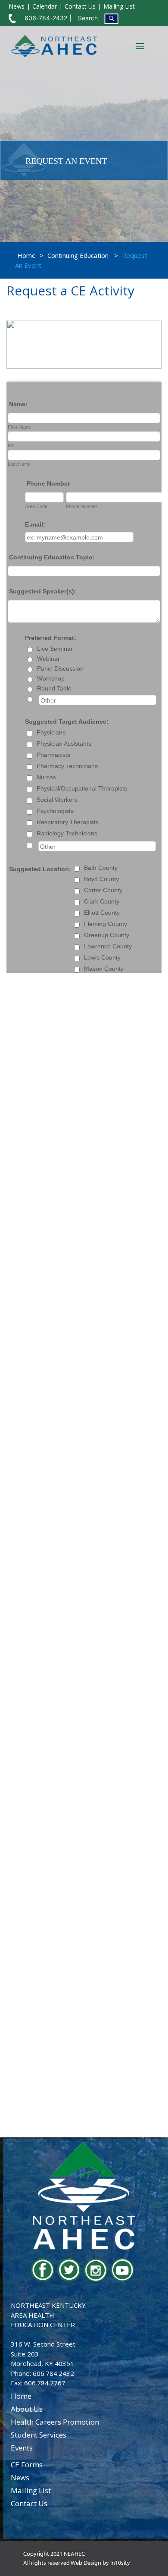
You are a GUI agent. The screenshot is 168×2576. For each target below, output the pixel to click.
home (21, 2396)
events (22, 2448)
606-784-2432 (46, 18)
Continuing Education (78, 255)
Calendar (45, 6)
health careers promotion (55, 2422)
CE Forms (27, 2465)
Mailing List (119, 6)
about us (27, 2409)
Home (26, 255)
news (20, 2477)
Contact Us (80, 6)
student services (39, 2435)
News (17, 6)
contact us (29, 2503)
